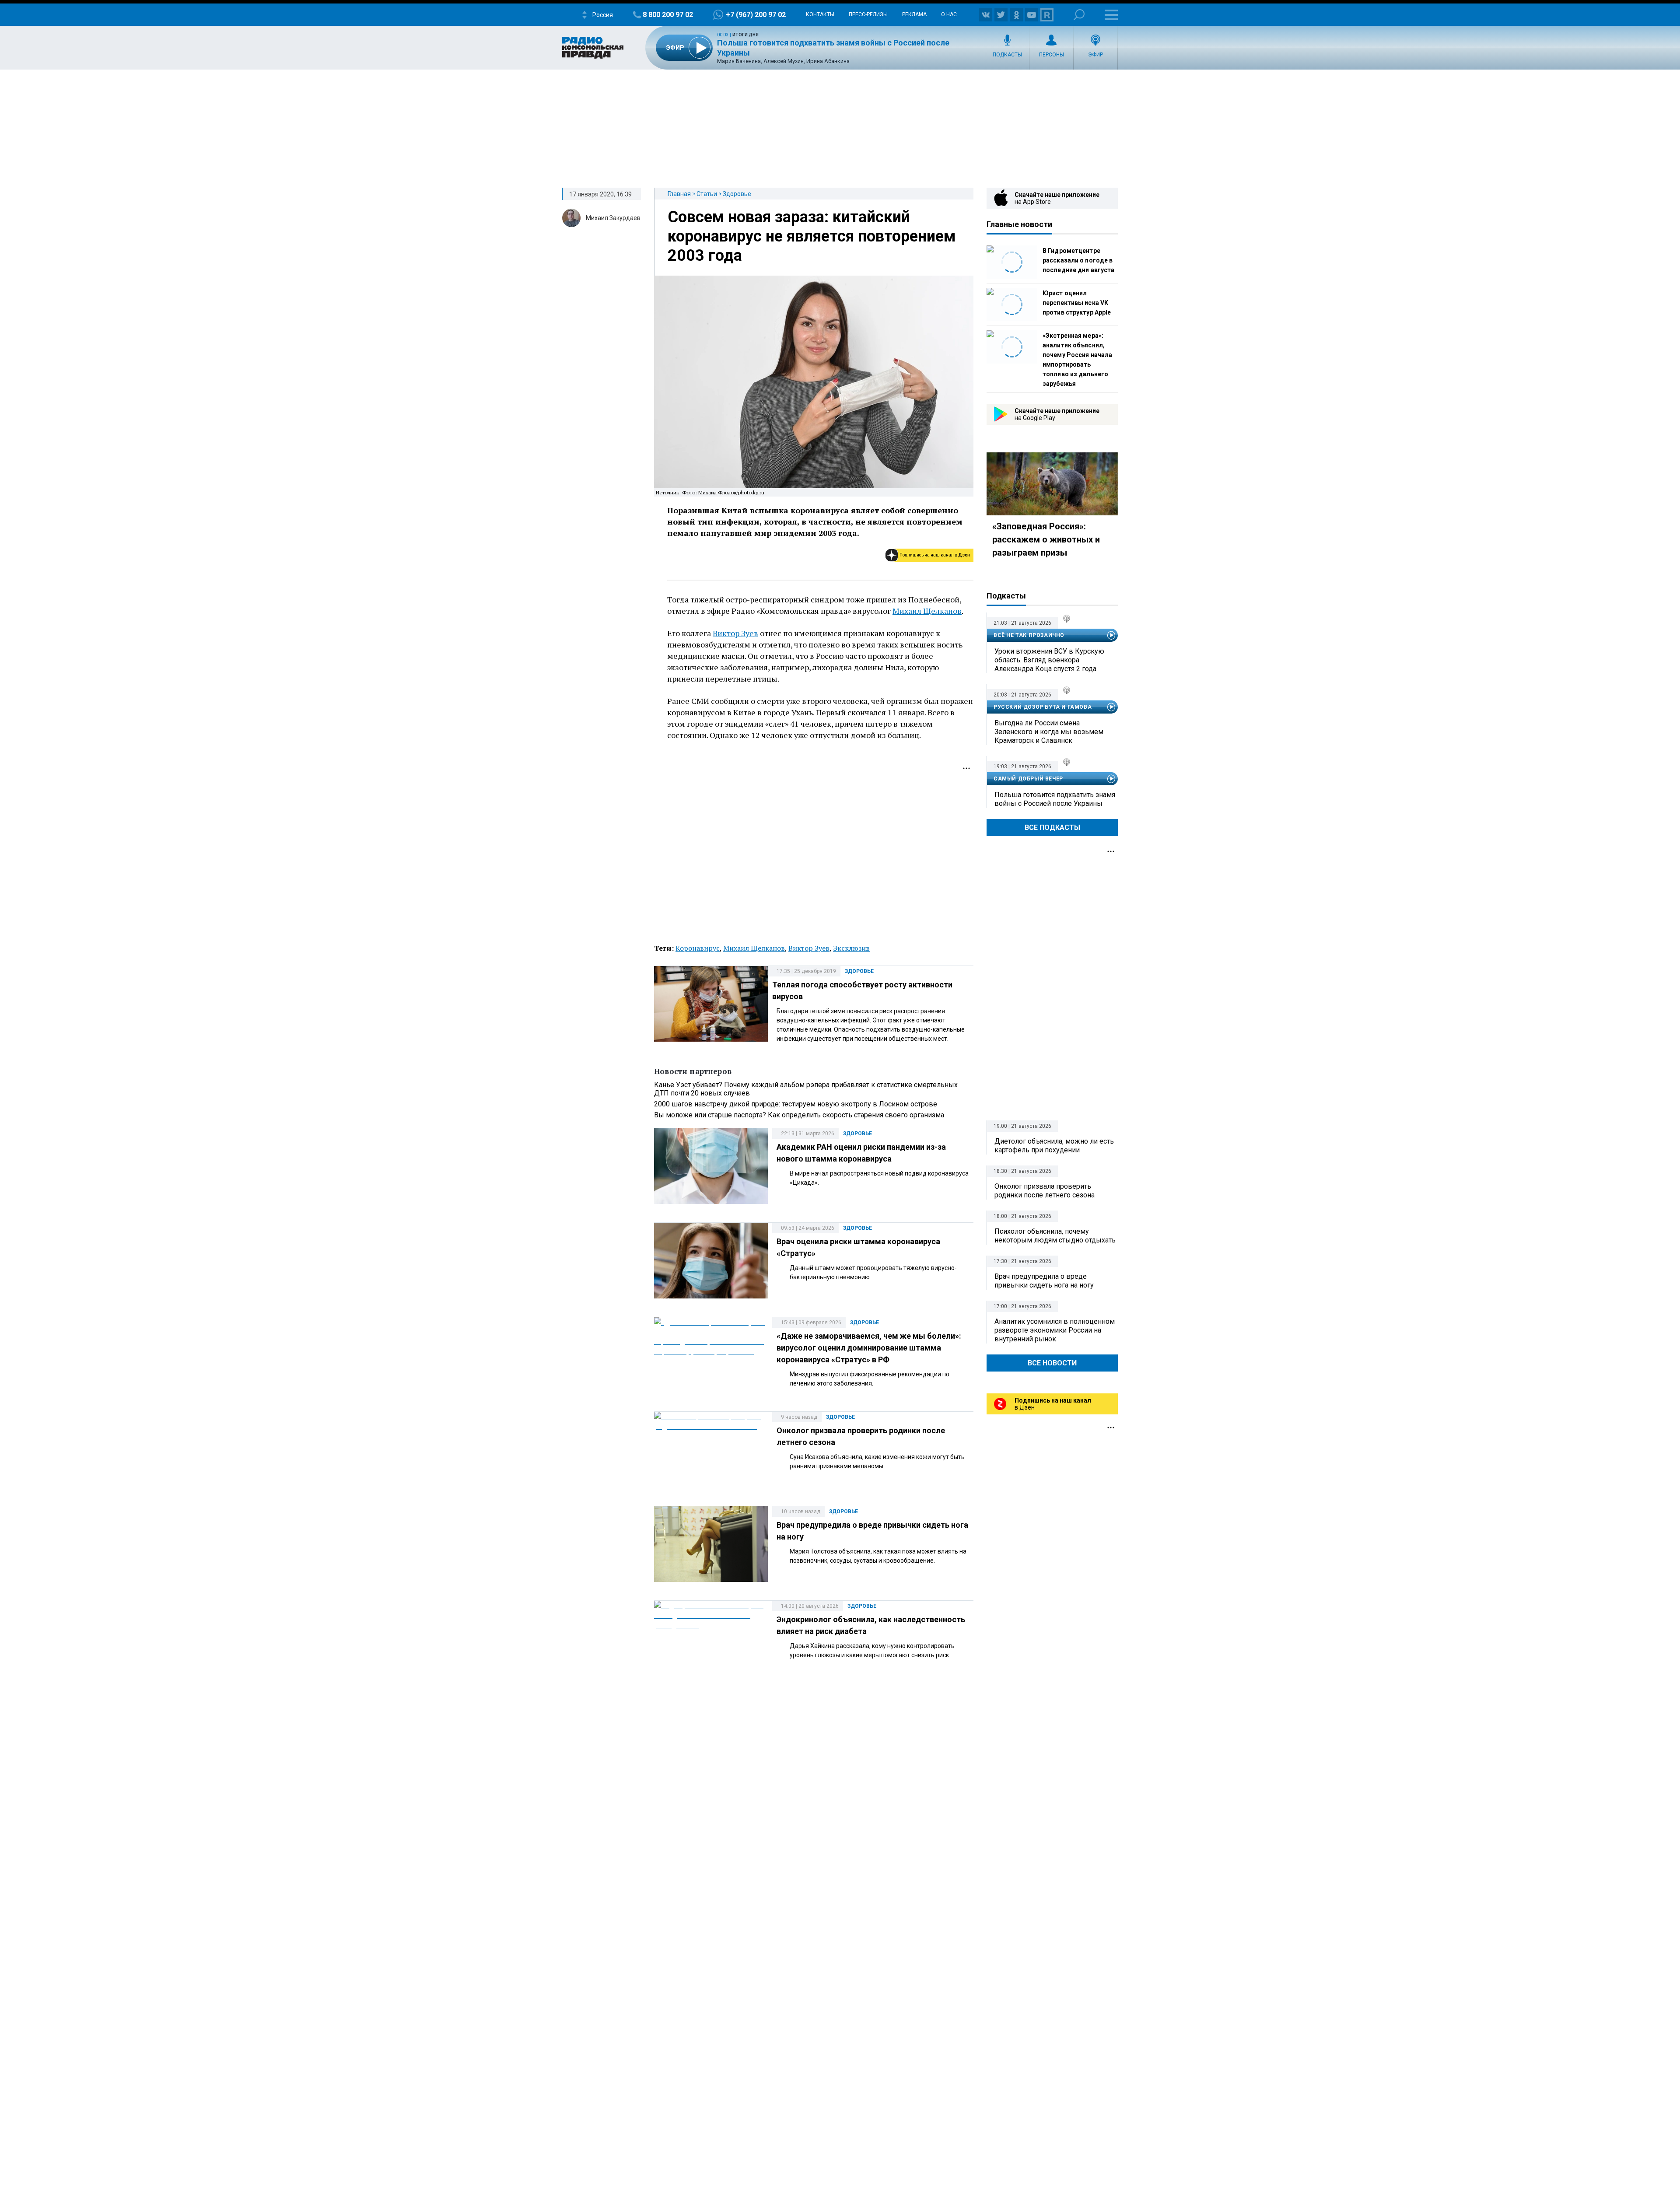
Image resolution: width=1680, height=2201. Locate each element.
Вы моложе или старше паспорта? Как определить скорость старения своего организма (799, 1115)
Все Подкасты (1052, 828)
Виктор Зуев (735, 633)
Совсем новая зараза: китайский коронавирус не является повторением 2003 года (812, 236)
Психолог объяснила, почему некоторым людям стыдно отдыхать (1055, 1236)
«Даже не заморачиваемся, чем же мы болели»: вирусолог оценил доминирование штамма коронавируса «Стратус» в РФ (869, 1348)
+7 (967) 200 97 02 (756, 15)
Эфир (1095, 55)
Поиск (1079, 15)
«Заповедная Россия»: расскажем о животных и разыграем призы (1046, 539)
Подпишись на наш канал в (935, 555)
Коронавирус (698, 948)
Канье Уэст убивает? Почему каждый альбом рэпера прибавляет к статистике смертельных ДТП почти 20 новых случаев (806, 1089)
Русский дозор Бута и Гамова (1043, 707)
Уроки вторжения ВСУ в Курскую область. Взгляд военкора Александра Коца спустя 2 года (1049, 660)
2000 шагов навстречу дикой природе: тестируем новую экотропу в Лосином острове (796, 1104)
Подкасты (1007, 55)
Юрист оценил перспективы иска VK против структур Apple (1077, 303)
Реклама (914, 14)
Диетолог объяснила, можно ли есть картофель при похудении (1054, 1146)
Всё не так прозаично (1029, 635)
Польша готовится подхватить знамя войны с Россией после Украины (1055, 799)
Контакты (820, 14)
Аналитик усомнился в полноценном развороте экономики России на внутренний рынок (1055, 1330)
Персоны (1052, 55)
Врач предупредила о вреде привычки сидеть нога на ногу (1044, 1281)
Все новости (1052, 1363)
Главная (679, 194)
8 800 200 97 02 (668, 15)
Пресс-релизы (868, 14)
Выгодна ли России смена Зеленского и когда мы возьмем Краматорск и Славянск (1049, 732)
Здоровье (737, 194)
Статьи (707, 194)
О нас (949, 14)
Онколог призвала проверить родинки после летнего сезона (1045, 1191)
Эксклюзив (851, 948)
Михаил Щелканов (927, 611)
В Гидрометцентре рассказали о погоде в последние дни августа (1078, 260)
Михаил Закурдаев (613, 218)
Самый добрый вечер (1028, 779)
